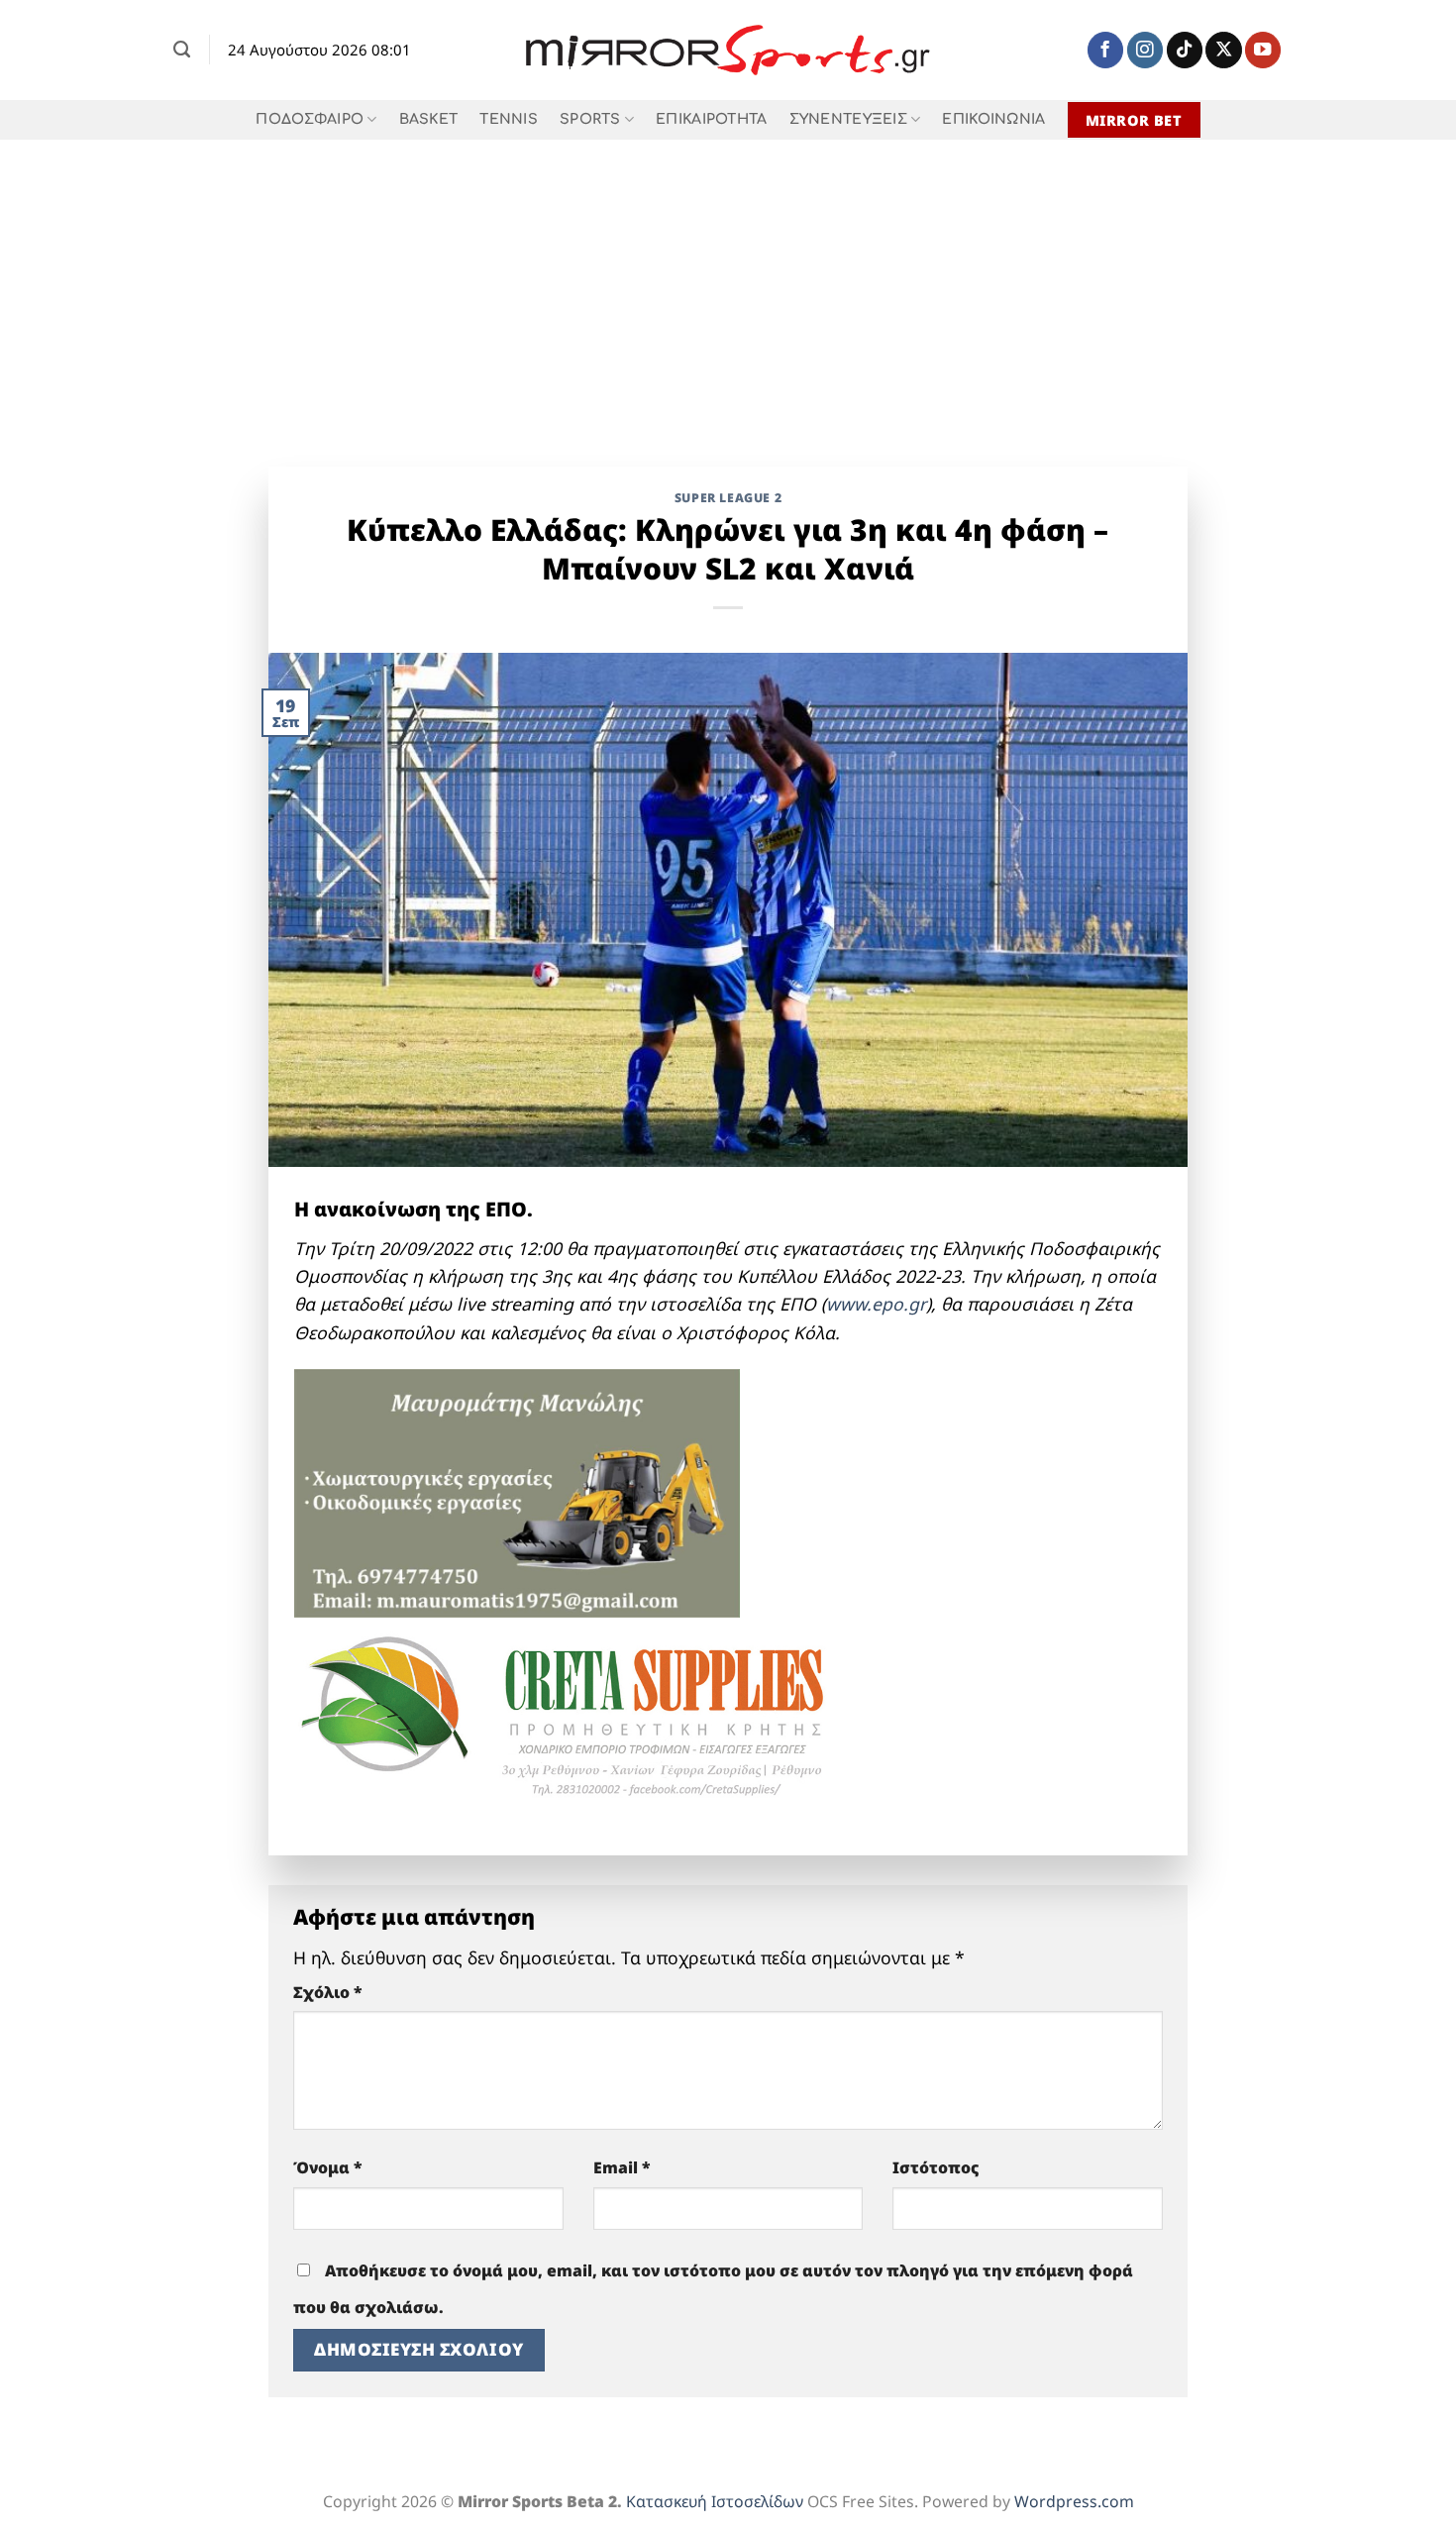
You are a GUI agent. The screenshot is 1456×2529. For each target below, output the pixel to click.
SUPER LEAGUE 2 (728, 498)
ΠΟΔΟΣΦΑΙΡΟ (310, 119)
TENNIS (509, 119)
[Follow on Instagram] (1145, 50)
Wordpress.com (1074, 2501)
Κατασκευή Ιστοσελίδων (715, 2501)
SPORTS (590, 119)
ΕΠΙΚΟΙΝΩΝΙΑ (993, 119)
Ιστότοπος (936, 2167)
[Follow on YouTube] (1263, 50)
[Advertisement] (728, 288)
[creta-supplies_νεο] (591, 1721)
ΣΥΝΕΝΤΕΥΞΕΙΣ (848, 119)
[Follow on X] (1223, 50)
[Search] (182, 50)
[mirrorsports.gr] (728, 51)
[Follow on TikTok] (1185, 50)
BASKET (429, 119)
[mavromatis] (517, 1491)
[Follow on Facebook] (1105, 50)
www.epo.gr (876, 1304)
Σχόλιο (328, 1992)
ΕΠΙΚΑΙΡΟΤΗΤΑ (711, 119)
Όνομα (328, 2167)
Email (622, 2167)
